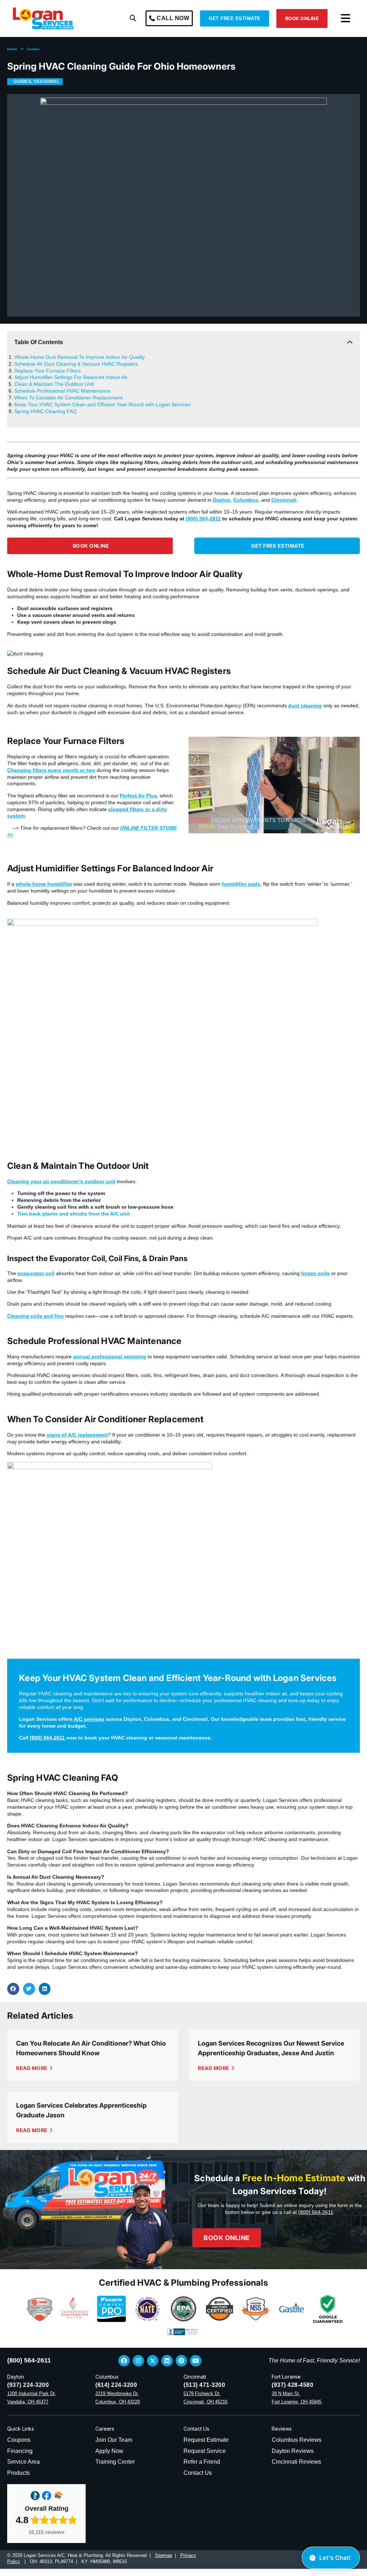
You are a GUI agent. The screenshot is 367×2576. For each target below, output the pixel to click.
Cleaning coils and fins (35, 1316)
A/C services (89, 1719)
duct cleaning (305, 706)
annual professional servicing (110, 1357)
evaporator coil (36, 1273)
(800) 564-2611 (203, 519)
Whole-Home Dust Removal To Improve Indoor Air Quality (80, 357)
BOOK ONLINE (302, 18)
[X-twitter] (153, 2361)
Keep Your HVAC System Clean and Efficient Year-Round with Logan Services (103, 404)
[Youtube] (196, 2361)
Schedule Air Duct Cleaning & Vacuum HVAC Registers (76, 364)
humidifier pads (241, 884)
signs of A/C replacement (77, 1435)
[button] (133, 18)
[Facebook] (124, 2361)
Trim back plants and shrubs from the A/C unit (73, 1214)
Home (12, 49)
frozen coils (315, 1273)
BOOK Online (227, 2237)
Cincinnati (284, 500)
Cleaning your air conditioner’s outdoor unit (61, 1181)
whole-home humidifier (44, 884)
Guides (34, 49)
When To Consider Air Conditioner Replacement (68, 398)
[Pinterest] (181, 2361)
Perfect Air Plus (138, 796)
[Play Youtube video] (274, 785)
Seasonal (46, 81)
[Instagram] (138, 2361)
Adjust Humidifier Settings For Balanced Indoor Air (71, 377)
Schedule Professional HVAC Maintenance (62, 391)
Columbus (246, 500)
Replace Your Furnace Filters (47, 371)
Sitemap (163, 2555)
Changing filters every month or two (51, 770)
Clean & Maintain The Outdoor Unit (54, 384)
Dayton (222, 500)
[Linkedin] (167, 2361)
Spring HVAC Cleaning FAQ (46, 411)
